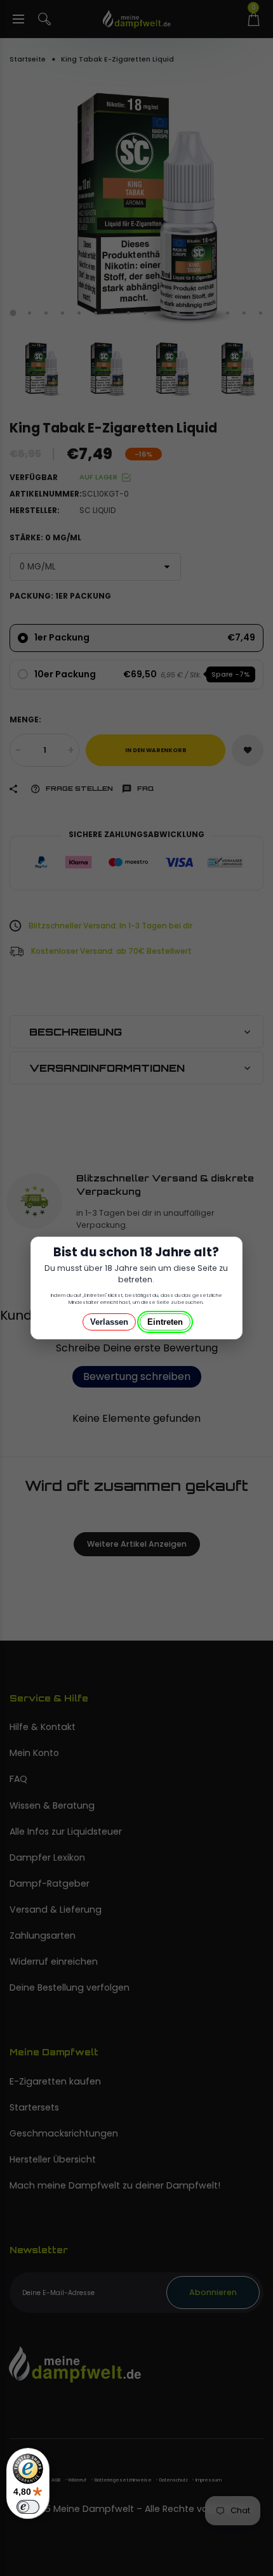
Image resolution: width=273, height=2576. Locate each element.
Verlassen (109, 1322)
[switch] (28, 2507)
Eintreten (165, 1322)
